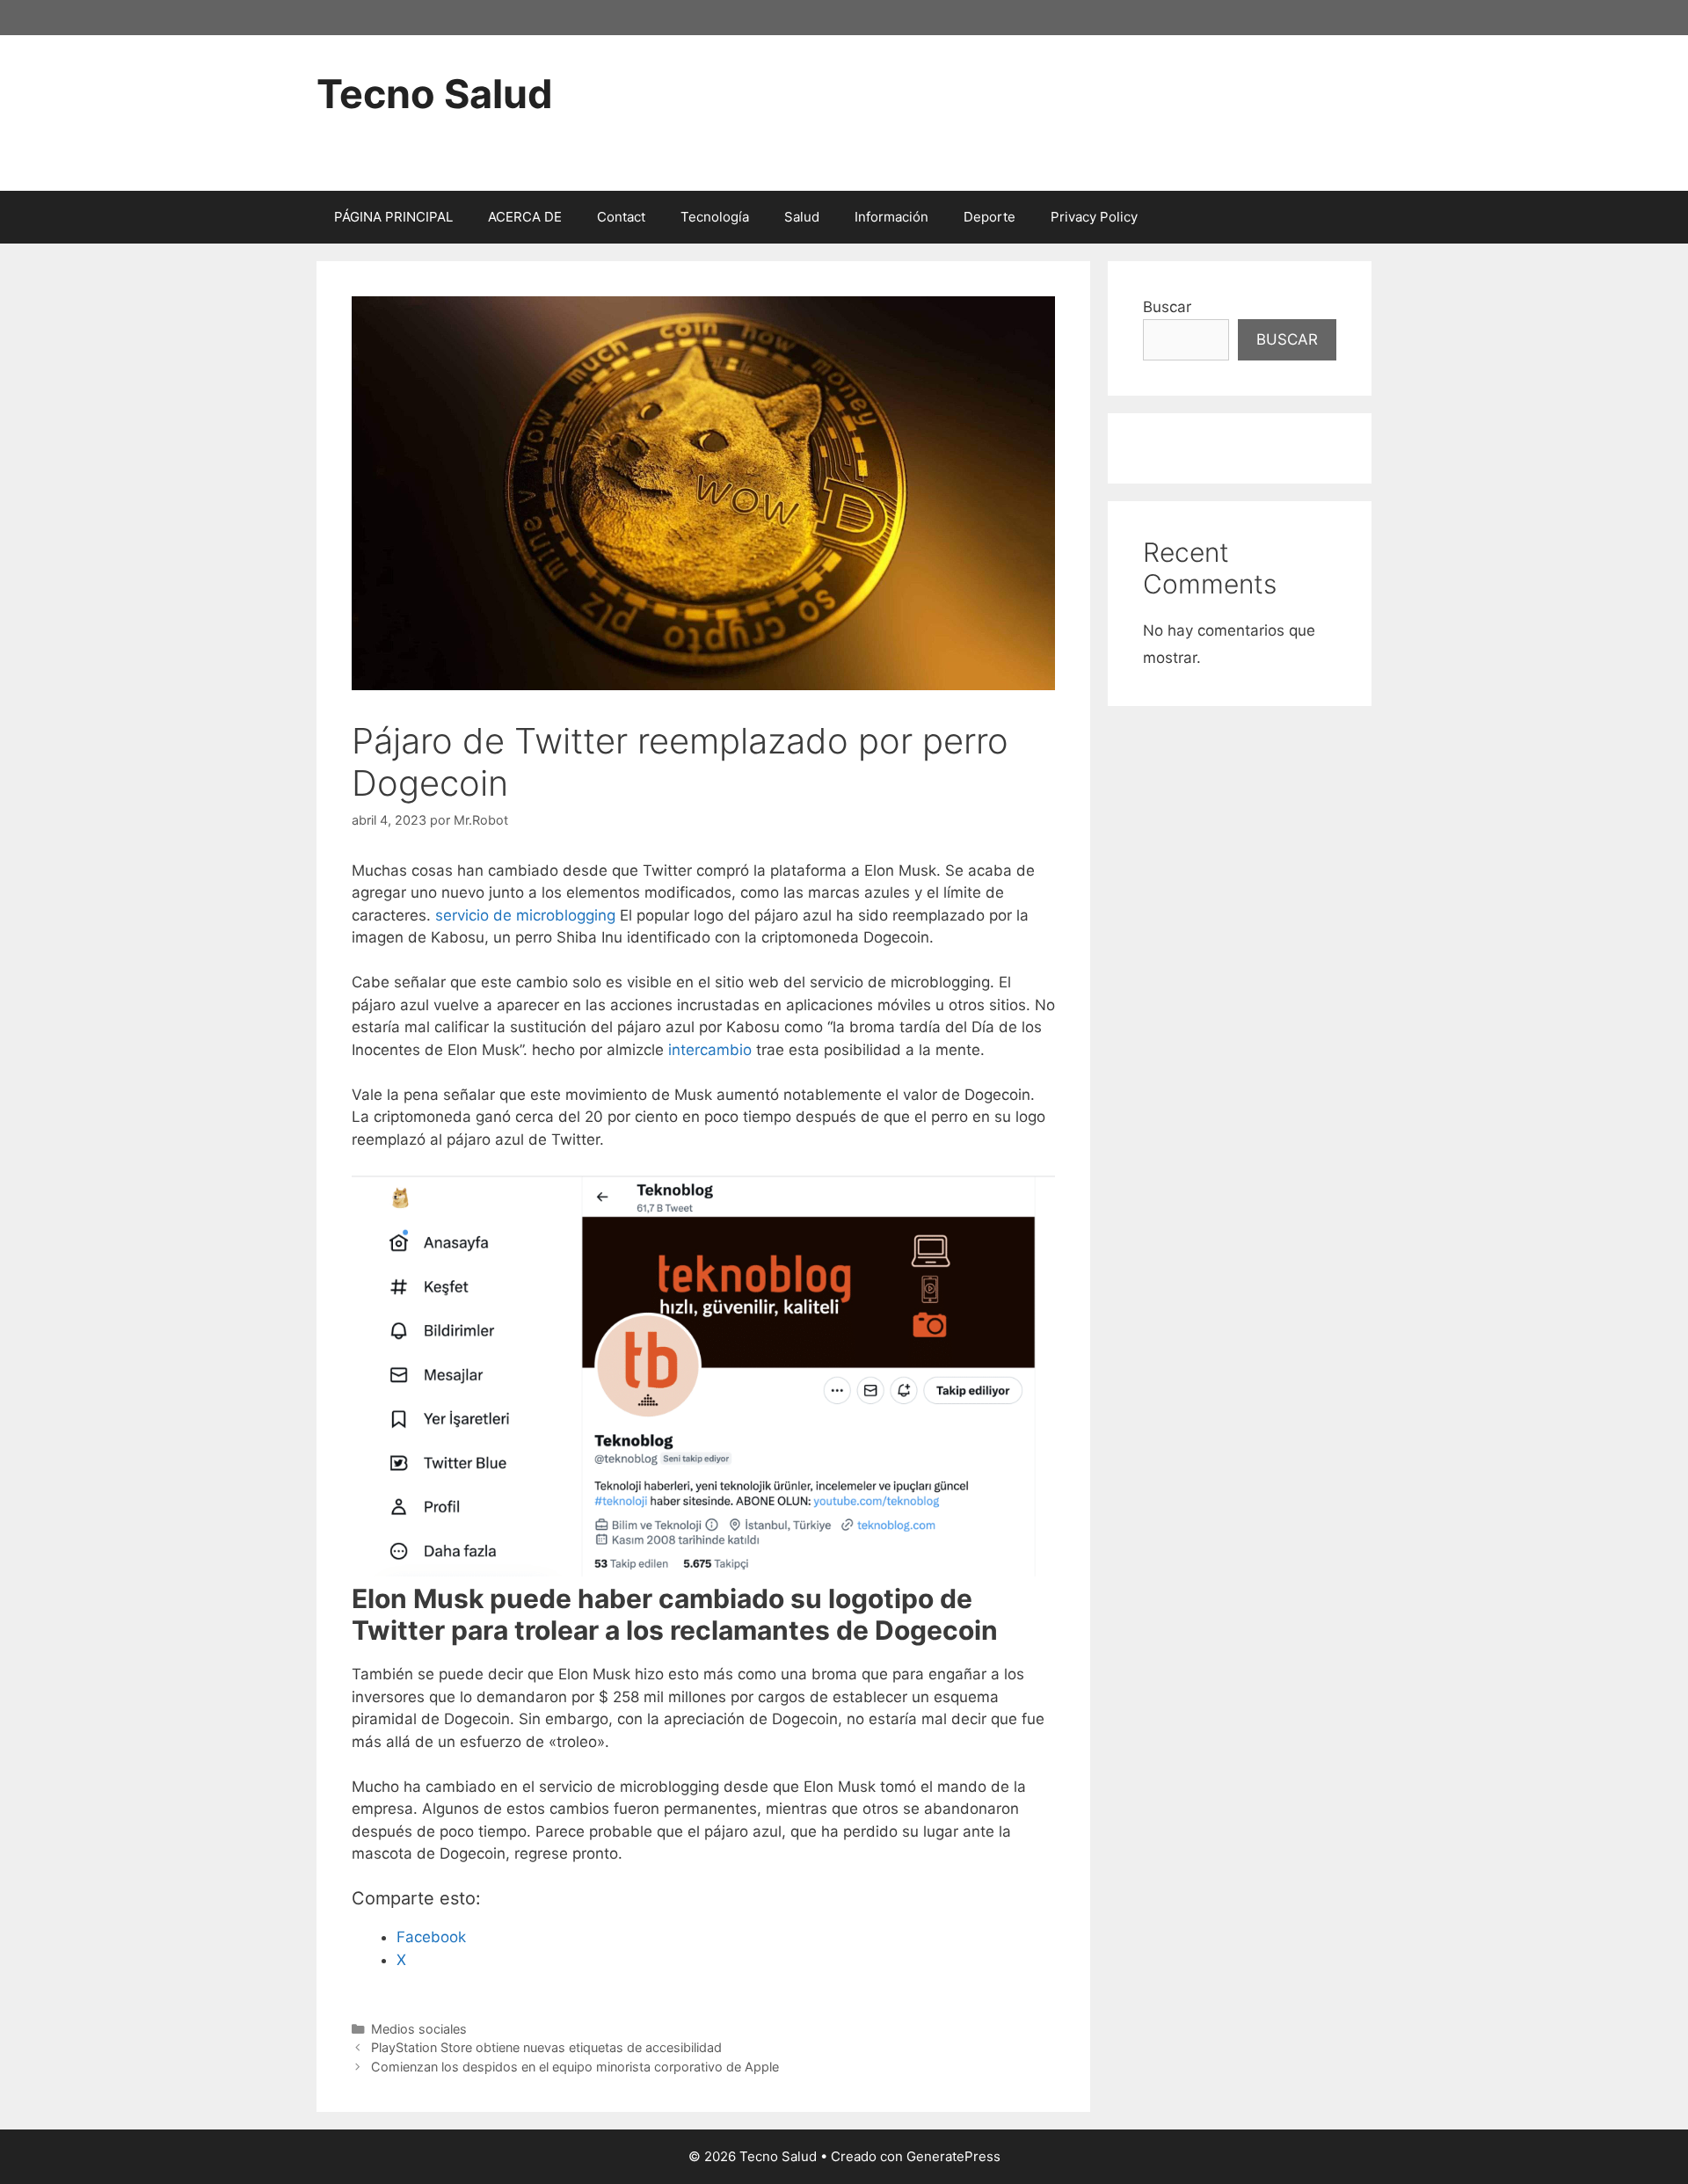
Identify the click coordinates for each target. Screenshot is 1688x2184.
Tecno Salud (435, 94)
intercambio (710, 1050)
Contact (621, 217)
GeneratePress (953, 2156)
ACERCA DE (525, 217)
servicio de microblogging (525, 915)
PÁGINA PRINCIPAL (393, 217)
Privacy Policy (1094, 217)
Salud (802, 217)
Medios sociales (419, 2029)
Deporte (990, 217)
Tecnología (715, 217)
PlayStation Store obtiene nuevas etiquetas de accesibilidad (546, 2047)
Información (891, 217)
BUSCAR (1287, 339)
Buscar (1167, 307)
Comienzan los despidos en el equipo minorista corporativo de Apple (575, 2067)
